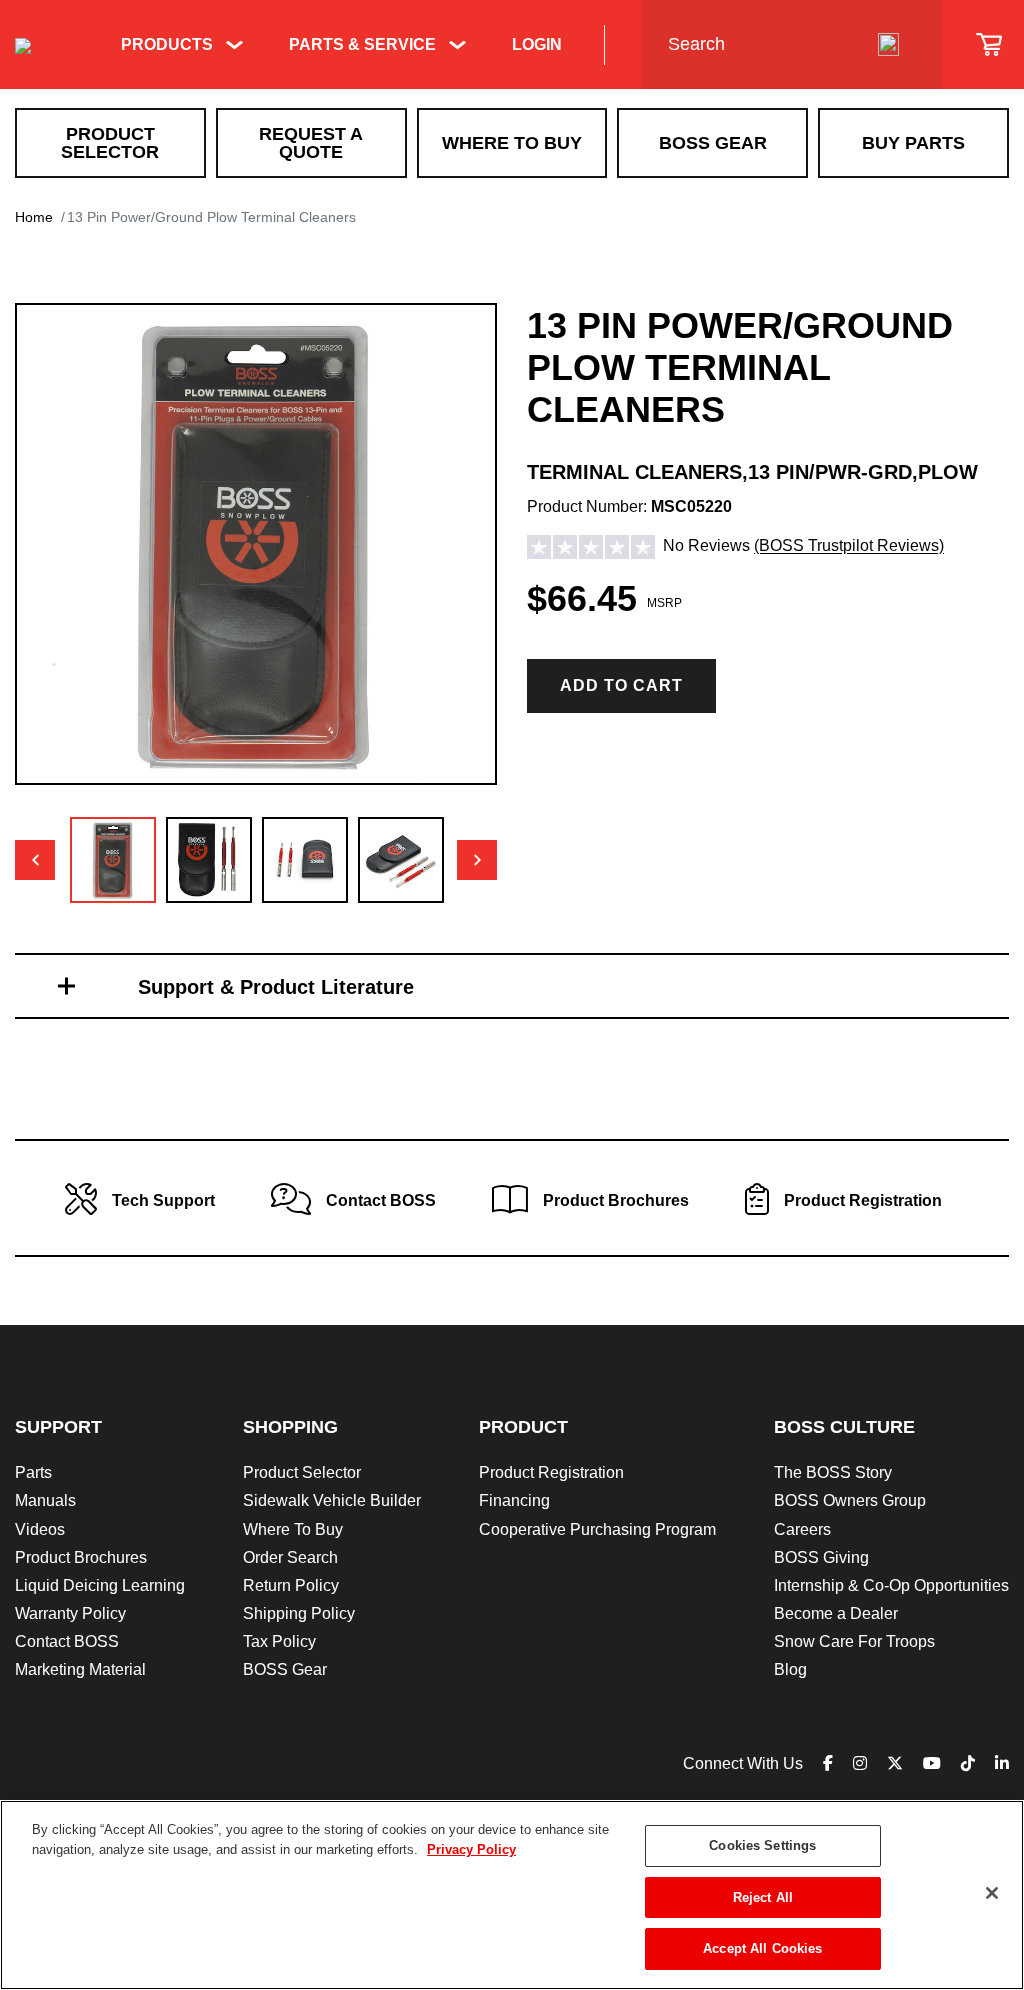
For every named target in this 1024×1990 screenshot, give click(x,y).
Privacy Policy (471, 1849)
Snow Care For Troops (854, 1641)
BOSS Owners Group (850, 1500)
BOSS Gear (713, 143)
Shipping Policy (299, 1613)
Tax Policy (279, 1641)
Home (34, 217)
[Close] (992, 1893)
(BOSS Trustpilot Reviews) (849, 546)
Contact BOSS (67, 1641)
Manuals (45, 1500)
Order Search (290, 1557)
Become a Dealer (836, 1613)
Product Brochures (81, 1557)
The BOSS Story (833, 1472)
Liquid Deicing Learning (100, 1585)
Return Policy (291, 1585)
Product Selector (110, 143)
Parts (33, 1472)
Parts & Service (362, 44)
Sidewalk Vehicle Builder (332, 1500)
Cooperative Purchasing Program (597, 1529)
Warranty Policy (70, 1613)
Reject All (763, 1897)
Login (537, 44)
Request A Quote (311, 143)
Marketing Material (80, 1669)
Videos (40, 1529)
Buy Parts (913, 143)
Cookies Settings (762, 1845)
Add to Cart (621, 685)
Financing (514, 1500)
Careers (802, 1529)
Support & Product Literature (276, 987)
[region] (512, 1895)
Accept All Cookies (762, 1948)
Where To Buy (512, 143)
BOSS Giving (821, 1557)
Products (167, 44)
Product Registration (551, 1472)
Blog (790, 1669)
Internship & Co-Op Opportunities (891, 1585)
